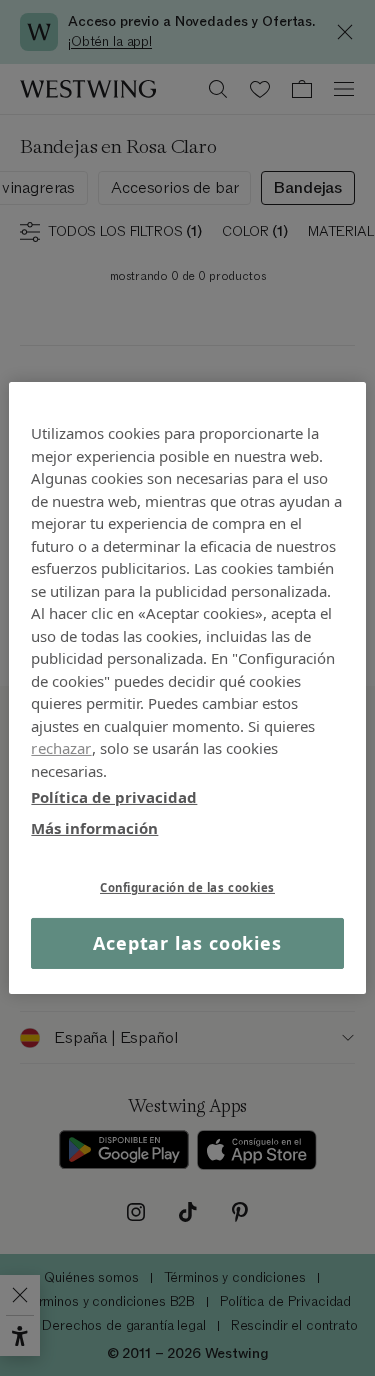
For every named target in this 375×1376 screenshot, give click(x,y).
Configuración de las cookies (187, 887)
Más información (94, 827)
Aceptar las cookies (187, 943)
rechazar (61, 748)
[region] (187, 688)
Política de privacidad (114, 797)
